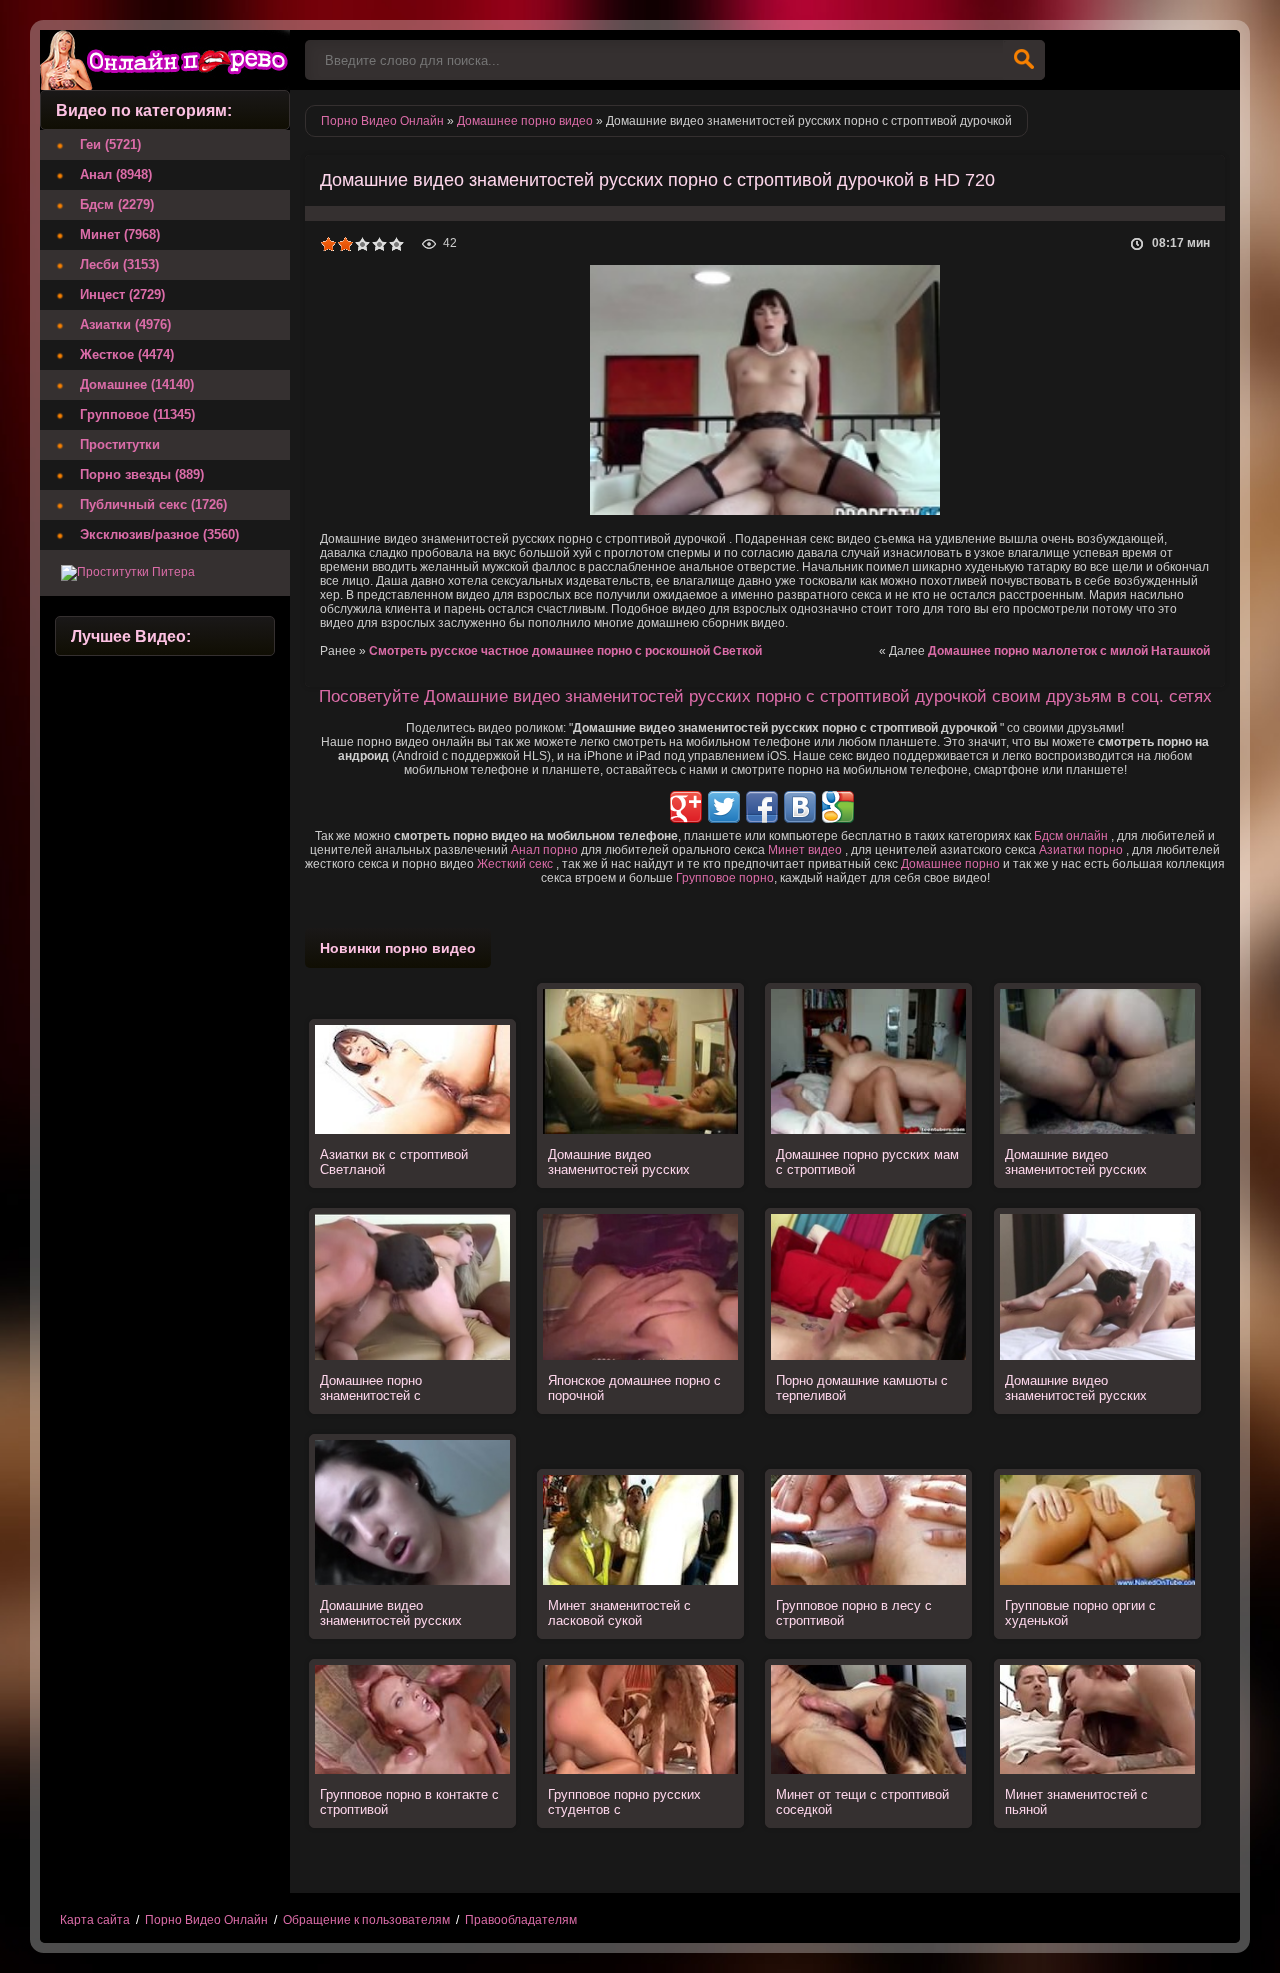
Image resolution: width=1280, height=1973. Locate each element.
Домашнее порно (950, 864)
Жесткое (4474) (127, 354)
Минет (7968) (120, 234)
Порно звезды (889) (142, 474)
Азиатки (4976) (125, 324)
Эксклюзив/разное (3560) (159, 534)
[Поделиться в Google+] (686, 807)
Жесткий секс (515, 864)
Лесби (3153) (119, 264)
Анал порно (544, 850)
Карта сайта (95, 1920)
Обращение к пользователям (366, 1920)
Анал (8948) (116, 174)
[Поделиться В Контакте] (800, 807)
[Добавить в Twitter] (724, 807)
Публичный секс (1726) (153, 504)
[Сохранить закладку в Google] (838, 807)
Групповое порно (725, 878)
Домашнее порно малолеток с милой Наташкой (1069, 651)
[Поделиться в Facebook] (762, 807)
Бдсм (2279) (117, 204)
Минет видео (805, 850)
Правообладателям (521, 1920)
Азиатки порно (1081, 850)
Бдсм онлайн (1071, 836)
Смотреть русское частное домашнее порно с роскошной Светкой (565, 651)
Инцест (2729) (122, 294)
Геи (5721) (110, 144)
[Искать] (1024, 60)
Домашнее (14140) (137, 384)
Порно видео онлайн (165, 60)
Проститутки (120, 444)
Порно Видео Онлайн (206, 1920)
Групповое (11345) (137, 414)
